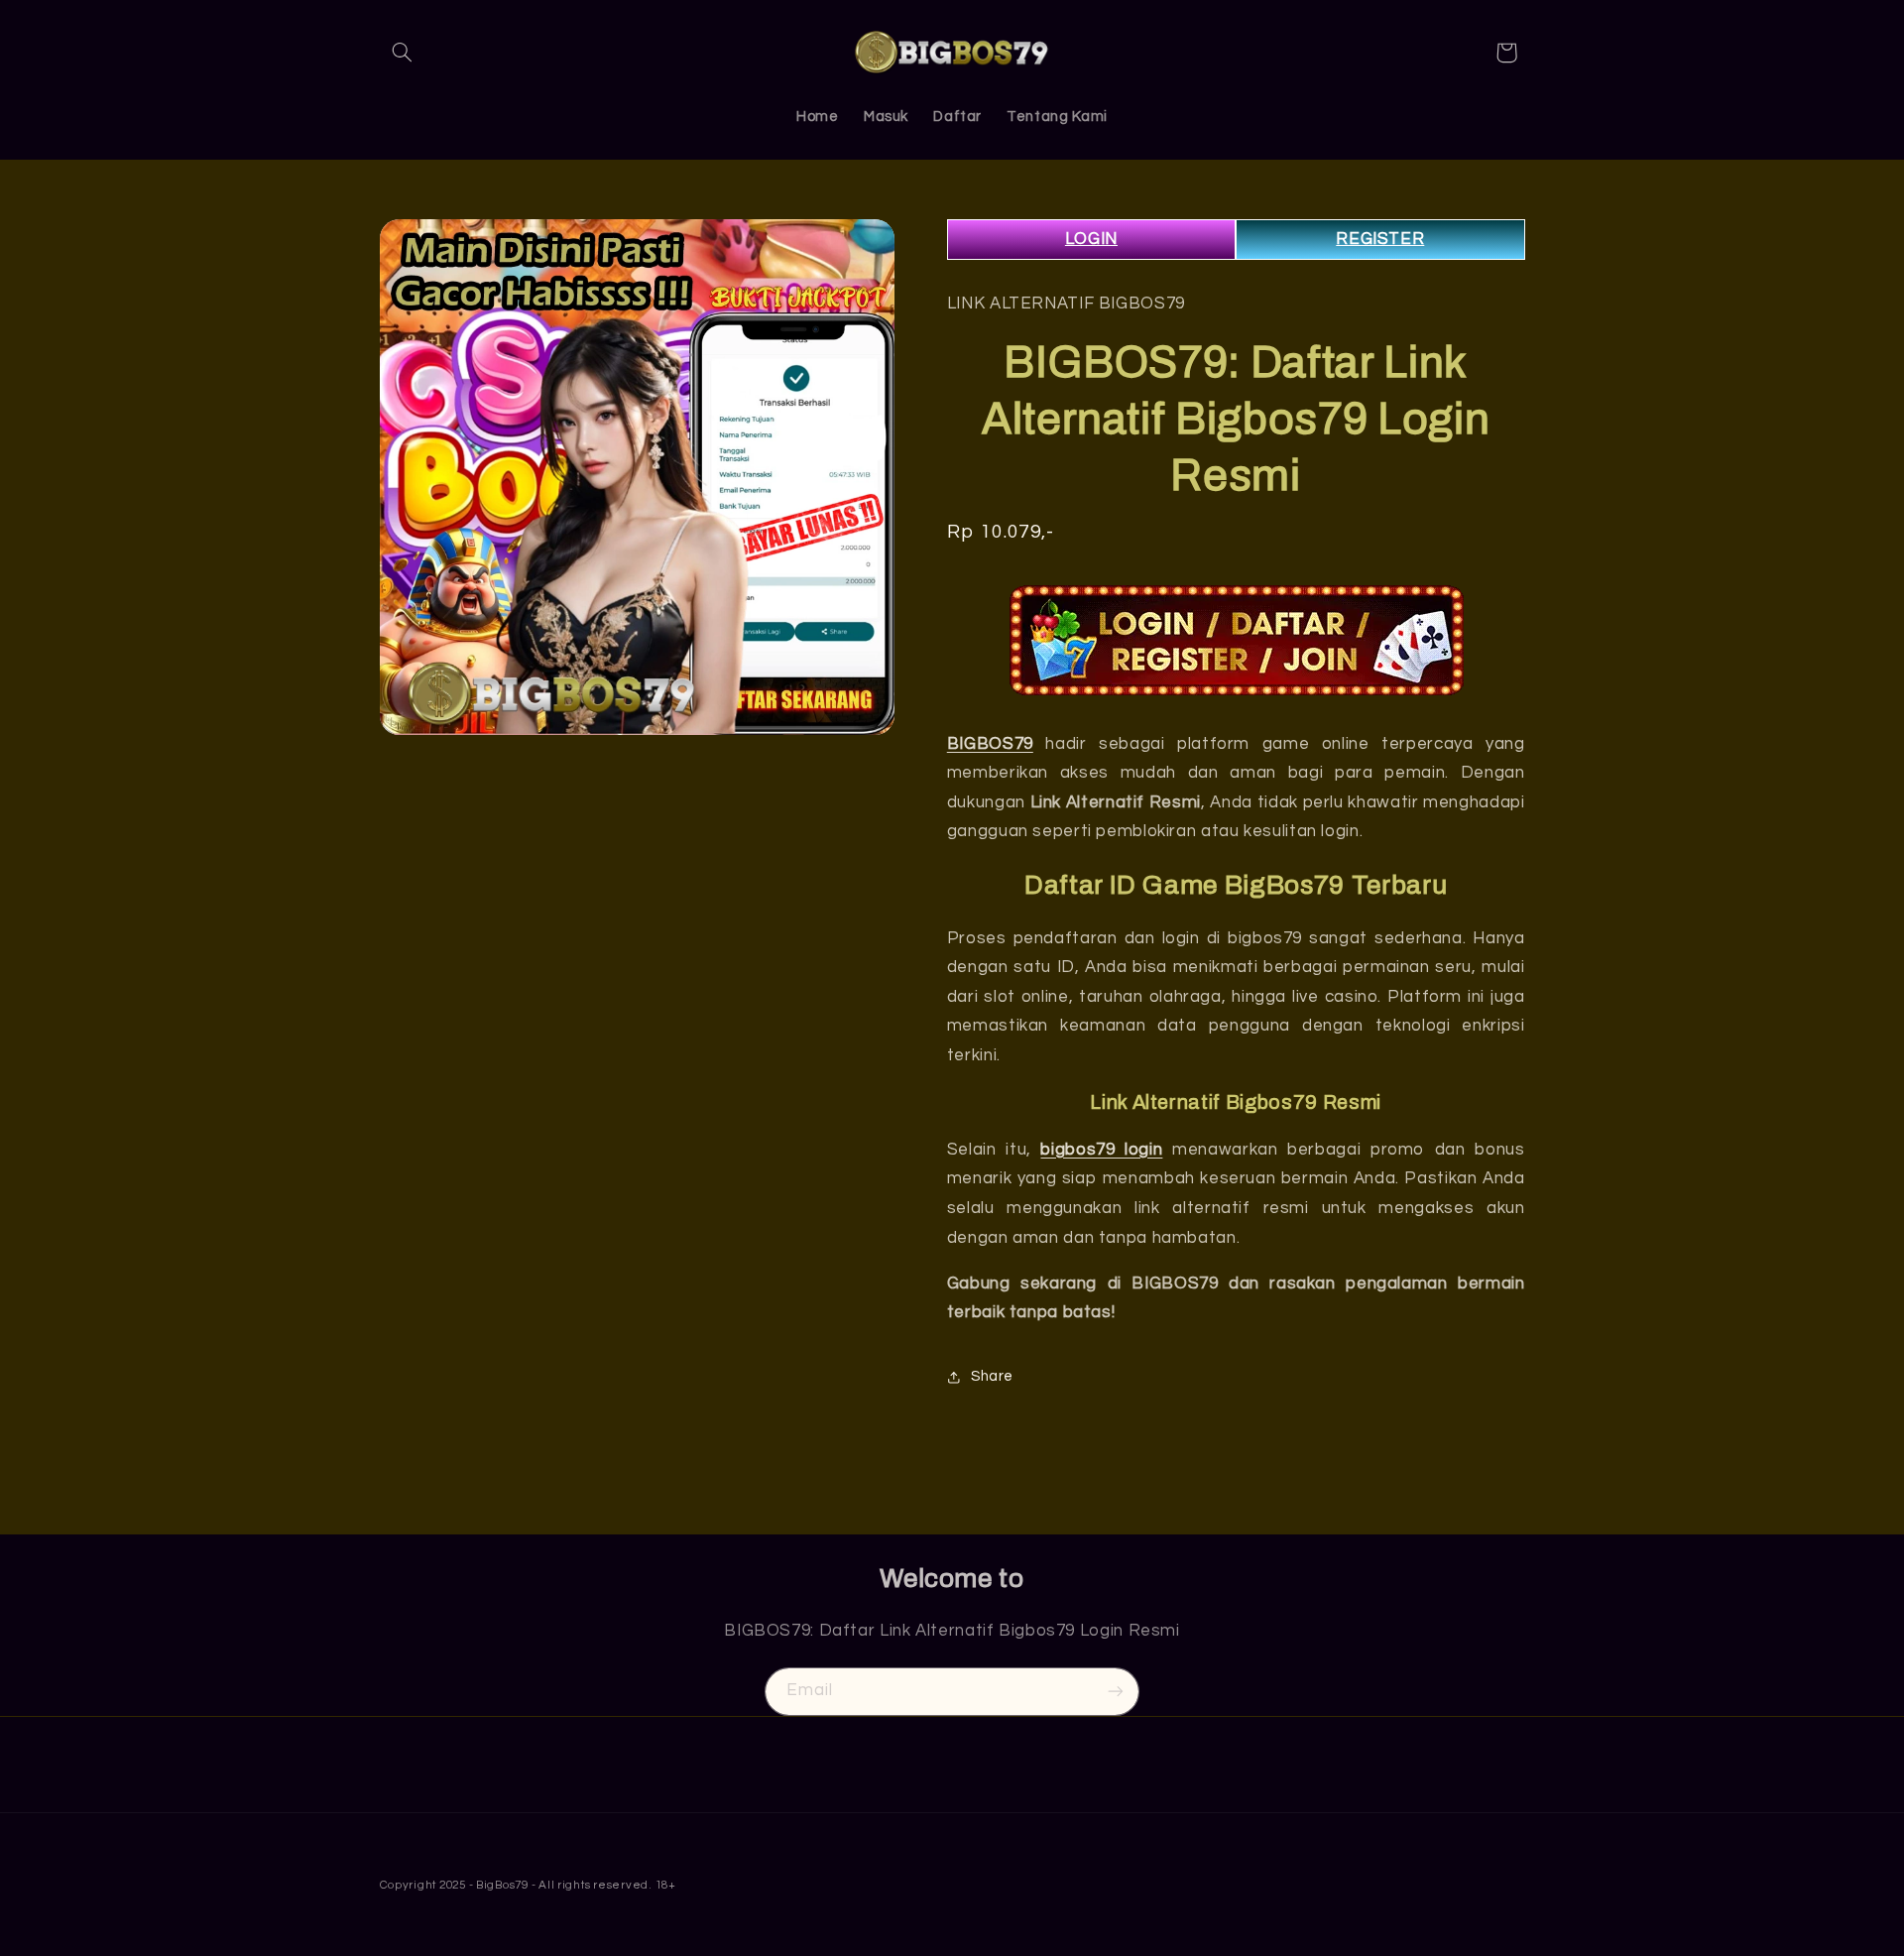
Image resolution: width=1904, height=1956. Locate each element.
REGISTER (1380, 239)
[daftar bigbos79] (1236, 640)
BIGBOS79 (990, 744)
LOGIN (1091, 239)
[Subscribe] (1116, 1692)
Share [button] (992, 1376)
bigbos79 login (1101, 1150)
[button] (403, 53)
